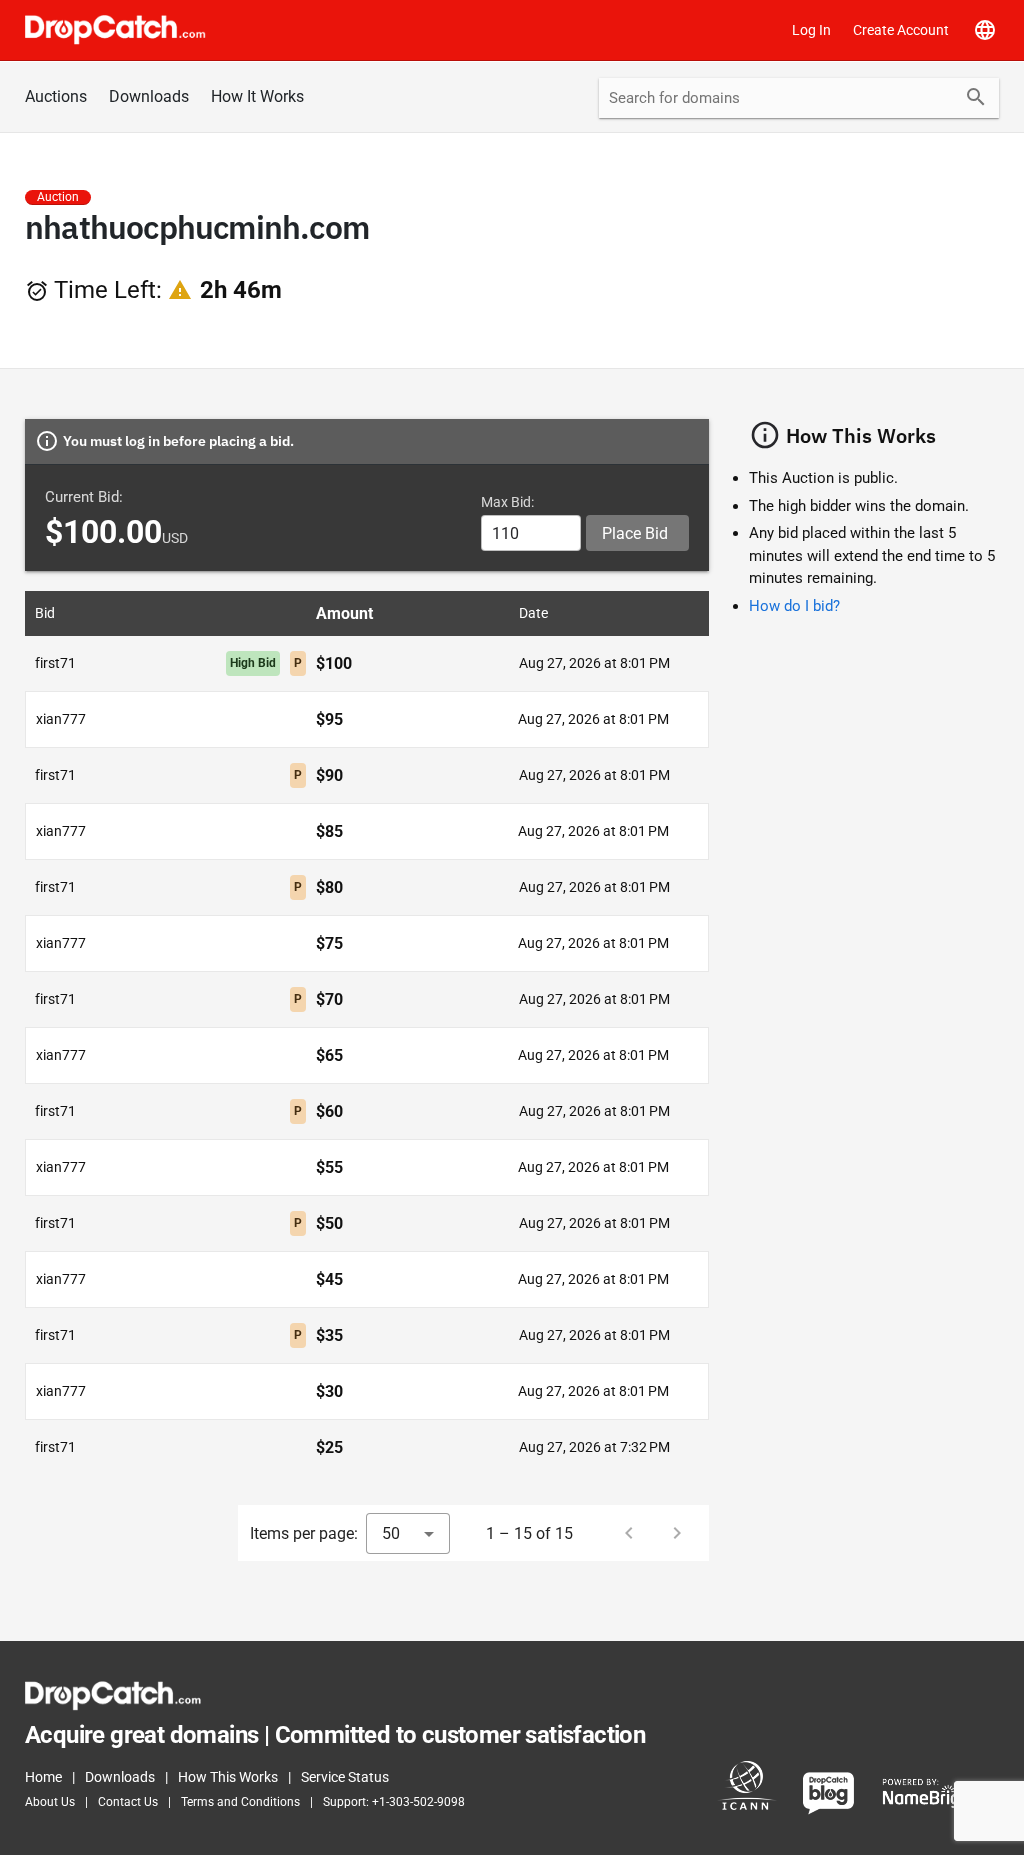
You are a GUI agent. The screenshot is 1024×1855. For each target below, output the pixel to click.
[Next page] (677, 1533)
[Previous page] (629, 1533)
